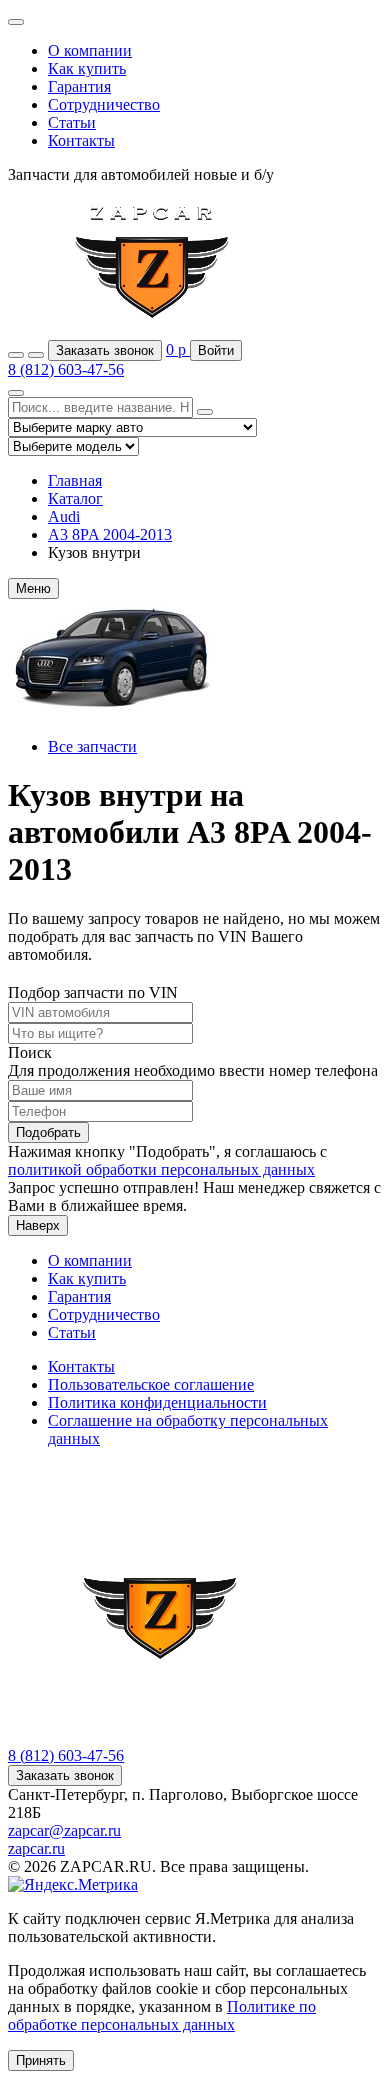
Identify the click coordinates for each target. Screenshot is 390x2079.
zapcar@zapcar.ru (64, 1830)
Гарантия (79, 86)
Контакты (81, 140)
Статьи (72, 122)
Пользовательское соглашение (151, 1384)
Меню (33, 588)
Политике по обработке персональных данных (162, 2015)
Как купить (87, 68)
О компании (90, 50)
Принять (41, 2060)
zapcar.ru (36, 1848)
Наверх (38, 1225)
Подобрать (48, 1132)
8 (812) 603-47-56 (66, 369)
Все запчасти (92, 746)
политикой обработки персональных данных (161, 1169)
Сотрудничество (104, 104)
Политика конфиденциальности (157, 1402)
